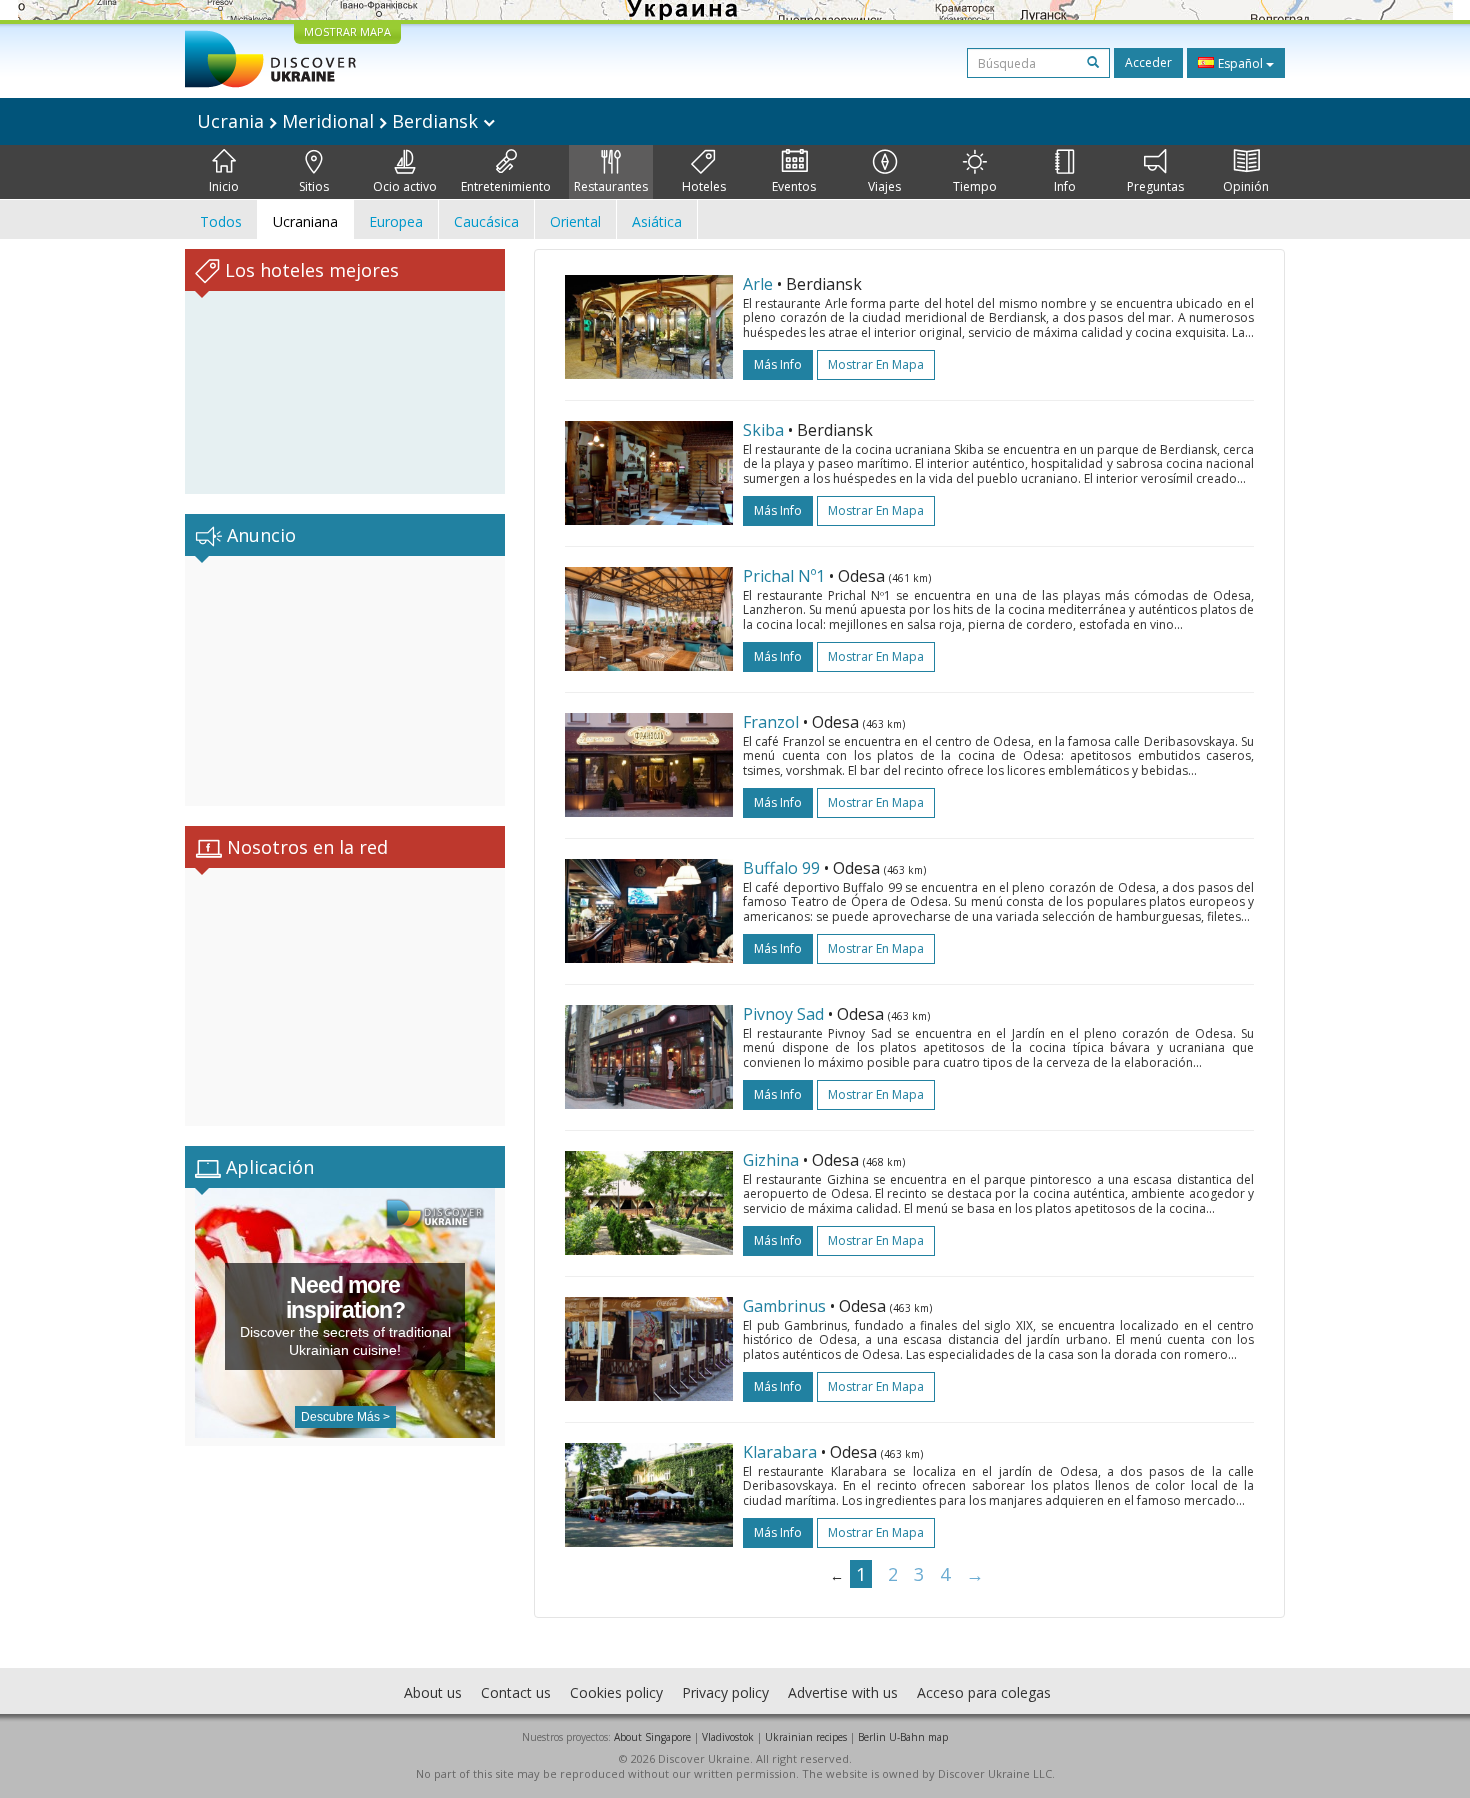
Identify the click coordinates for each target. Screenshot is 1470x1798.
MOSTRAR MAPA (347, 31)
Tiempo (975, 186)
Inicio (224, 186)
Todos (221, 221)
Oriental (575, 221)
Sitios (314, 186)
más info (778, 364)
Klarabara (780, 1452)
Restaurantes (611, 186)
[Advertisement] (345, 681)
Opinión (1246, 186)
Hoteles (704, 186)
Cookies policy (616, 1692)
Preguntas (1155, 186)
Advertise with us (843, 1692)
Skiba (763, 430)
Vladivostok (728, 1737)
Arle (758, 284)
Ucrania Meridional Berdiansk (340, 121)
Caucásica (486, 221)
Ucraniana (305, 221)
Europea (396, 221)
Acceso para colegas (984, 1692)
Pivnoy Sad (783, 1014)
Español (1240, 63)
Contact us (516, 1692)
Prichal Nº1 (784, 576)
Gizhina (771, 1160)
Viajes (884, 186)
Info (1065, 186)
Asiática (657, 221)
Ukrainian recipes (806, 1737)
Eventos (794, 186)
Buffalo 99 (781, 868)
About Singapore (652, 1737)
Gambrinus (784, 1306)
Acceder (1148, 62)
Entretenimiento (506, 186)
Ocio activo (405, 186)
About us (433, 1692)
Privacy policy (725, 1692)
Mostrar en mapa (876, 364)
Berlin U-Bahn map (903, 1737)
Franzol (771, 722)
